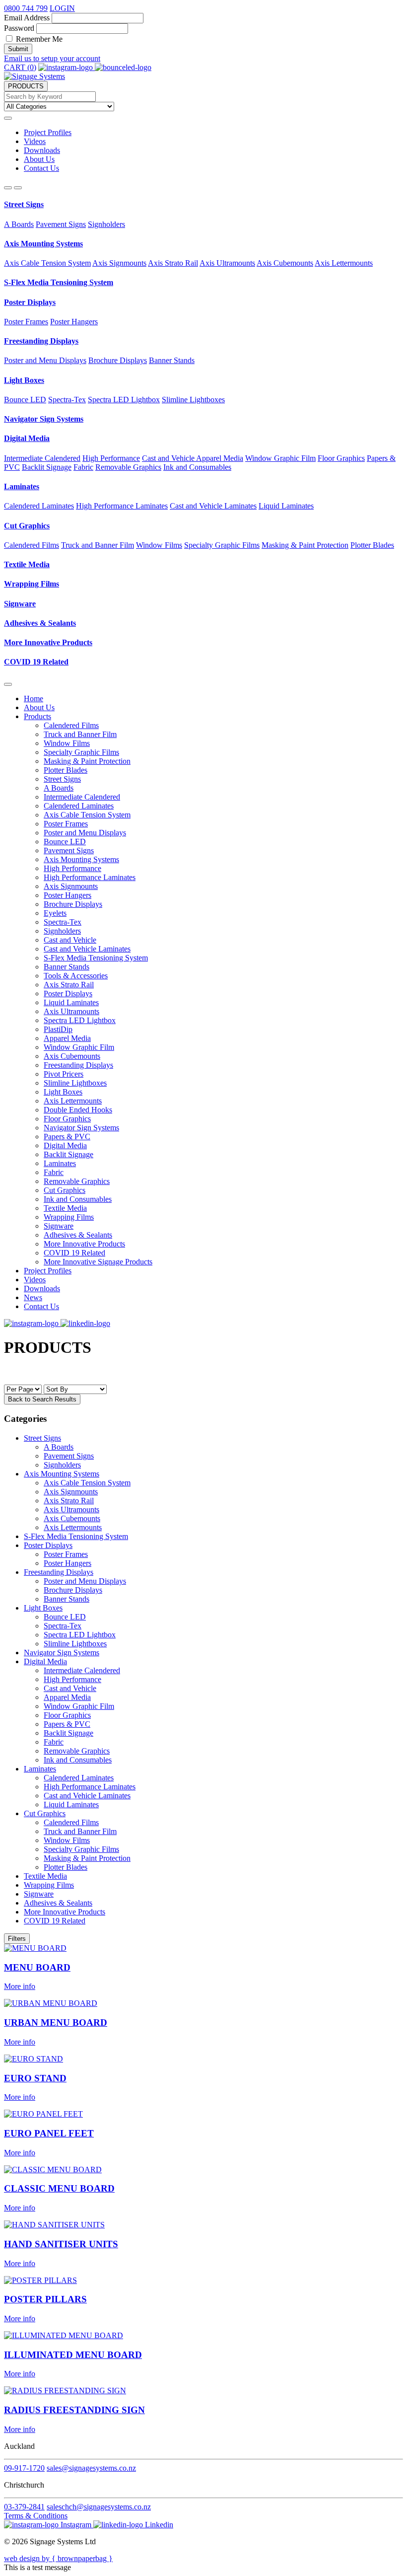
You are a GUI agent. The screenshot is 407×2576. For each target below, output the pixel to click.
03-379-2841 (24, 2507)
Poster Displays (30, 302)
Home (34, 699)
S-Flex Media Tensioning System (59, 282)
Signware (20, 604)
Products (37, 716)
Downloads (42, 150)
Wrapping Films (32, 584)
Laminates (22, 486)
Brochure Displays (118, 360)
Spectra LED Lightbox (124, 400)
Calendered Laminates (39, 506)
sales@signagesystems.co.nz (91, 2468)
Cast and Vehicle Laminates (213, 506)
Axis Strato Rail (173, 263)
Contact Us (41, 168)
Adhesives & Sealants (40, 623)
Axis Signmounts (119, 263)
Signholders (106, 224)
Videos (35, 141)
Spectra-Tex (67, 400)
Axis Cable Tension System (47, 263)
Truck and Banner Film (98, 545)
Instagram (76, 2525)
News (33, 1297)
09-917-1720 (24, 2468)
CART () (20, 67)
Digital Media (27, 438)
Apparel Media (220, 458)
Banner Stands (172, 360)
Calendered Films (32, 545)
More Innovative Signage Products (98, 1262)
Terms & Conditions (36, 2516)
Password (19, 28)
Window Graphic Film (280, 458)
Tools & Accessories (76, 976)
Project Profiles (48, 132)
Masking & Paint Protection (305, 545)
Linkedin (158, 2525)
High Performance (111, 458)
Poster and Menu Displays (45, 360)
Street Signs (24, 204)
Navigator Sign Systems (44, 419)
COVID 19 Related (36, 662)
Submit (18, 49)
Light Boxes (24, 380)
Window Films (159, 545)
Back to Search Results (42, 1399)
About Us (39, 159)
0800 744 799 (26, 8)
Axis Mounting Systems (43, 244)
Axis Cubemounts (285, 263)
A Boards (19, 224)
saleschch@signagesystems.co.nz (99, 2507)
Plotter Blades (372, 545)
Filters (17, 1939)
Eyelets (55, 913)
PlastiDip (58, 1029)
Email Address (27, 18)
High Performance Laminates (122, 506)
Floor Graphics (341, 458)
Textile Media (27, 564)
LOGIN (62, 8)
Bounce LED (25, 400)
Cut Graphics (27, 526)
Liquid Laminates (286, 506)
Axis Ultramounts (227, 263)
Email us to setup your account (52, 58)
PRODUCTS (26, 86)
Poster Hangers (74, 322)
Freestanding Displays (41, 341)
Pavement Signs (61, 224)
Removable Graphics (128, 467)
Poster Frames (26, 322)
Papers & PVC (67, 1137)
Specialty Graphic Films (222, 545)
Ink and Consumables (197, 467)
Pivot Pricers (64, 1074)
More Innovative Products (48, 642)
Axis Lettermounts (344, 263)
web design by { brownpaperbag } (58, 2558)
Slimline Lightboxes (193, 400)
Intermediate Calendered (42, 458)
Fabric (83, 467)
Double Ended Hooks (78, 1110)
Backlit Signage (47, 467)
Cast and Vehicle (169, 458)
